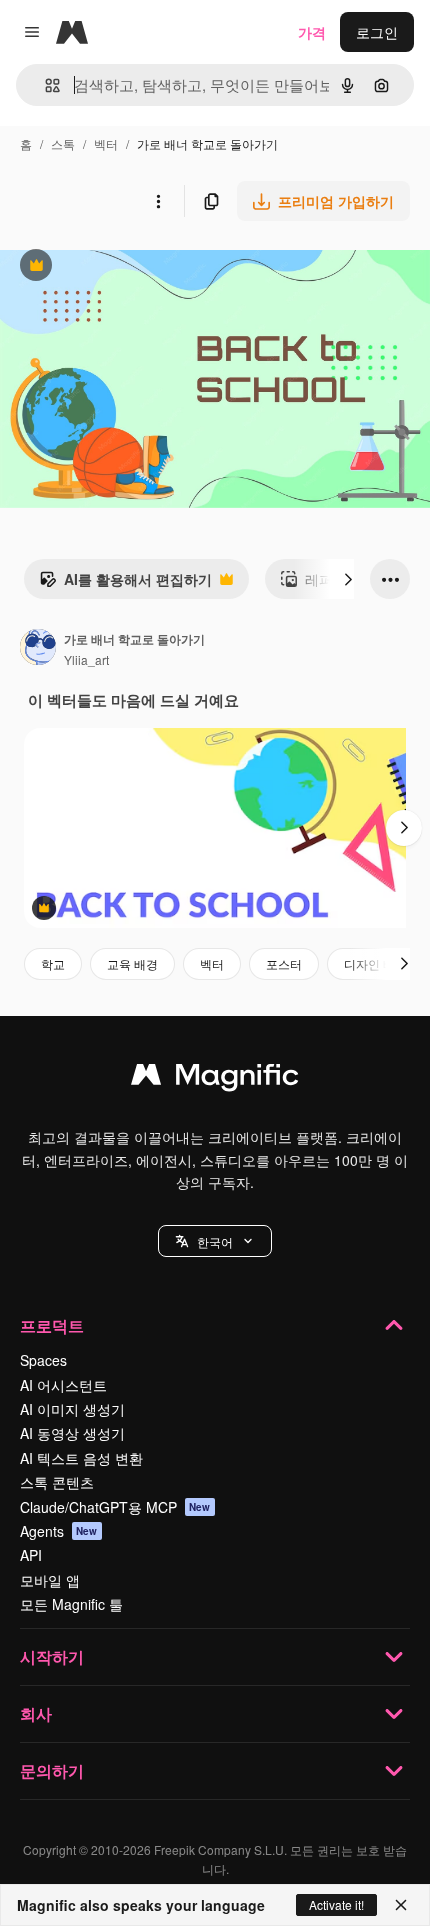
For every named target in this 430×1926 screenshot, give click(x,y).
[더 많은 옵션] (158, 201)
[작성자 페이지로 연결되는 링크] (38, 649)
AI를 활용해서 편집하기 (125, 584)
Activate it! (336, 1904)
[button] (215, 1241)
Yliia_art (86, 659)
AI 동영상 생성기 (72, 1433)
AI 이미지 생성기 (72, 1409)
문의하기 (52, 1770)
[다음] (348, 579)
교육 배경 (132, 963)
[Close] (401, 1905)
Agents (59, 1531)
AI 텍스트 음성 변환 (81, 1458)
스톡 (63, 143)
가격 (312, 32)
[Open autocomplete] (44, 85)
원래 (115, 267)
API (31, 1555)
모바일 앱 (50, 1580)
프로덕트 (52, 1325)
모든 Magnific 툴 (71, 1604)
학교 (53, 963)
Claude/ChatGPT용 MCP (115, 1507)
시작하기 (52, 1656)
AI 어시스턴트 (63, 1385)
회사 (36, 1713)
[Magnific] (215, 1079)
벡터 (106, 143)
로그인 (377, 32)
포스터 (284, 963)
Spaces (43, 1360)
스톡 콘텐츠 (57, 1482)
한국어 (215, 1241)
